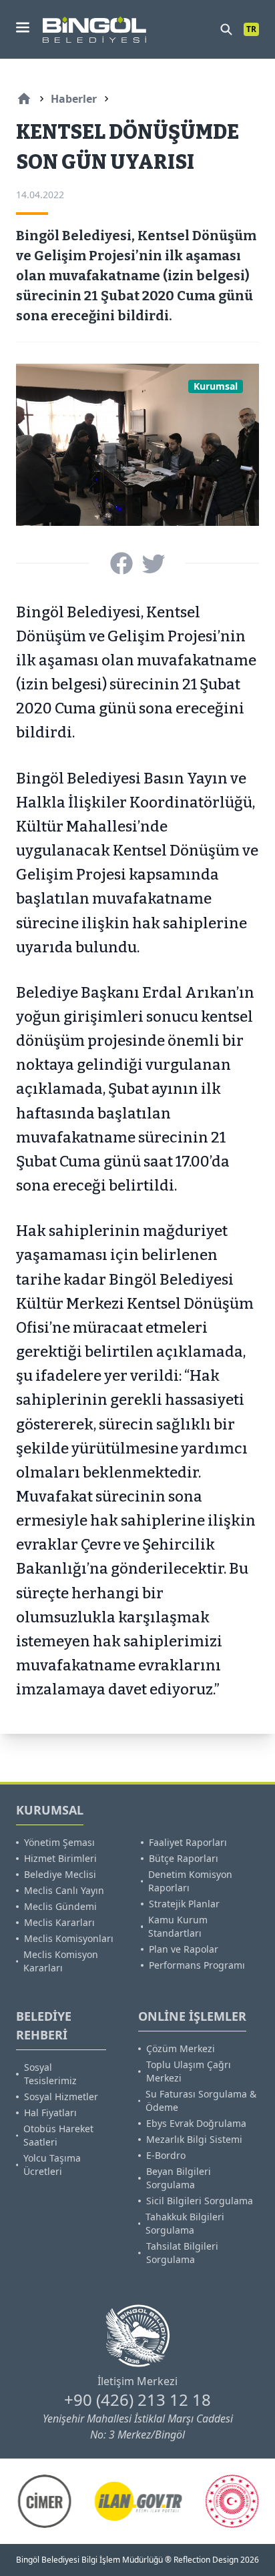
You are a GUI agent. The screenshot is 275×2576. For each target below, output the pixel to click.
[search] (226, 29)
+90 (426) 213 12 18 (137, 2399)
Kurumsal (216, 386)
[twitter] (154, 563)
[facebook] (121, 563)
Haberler (74, 99)
